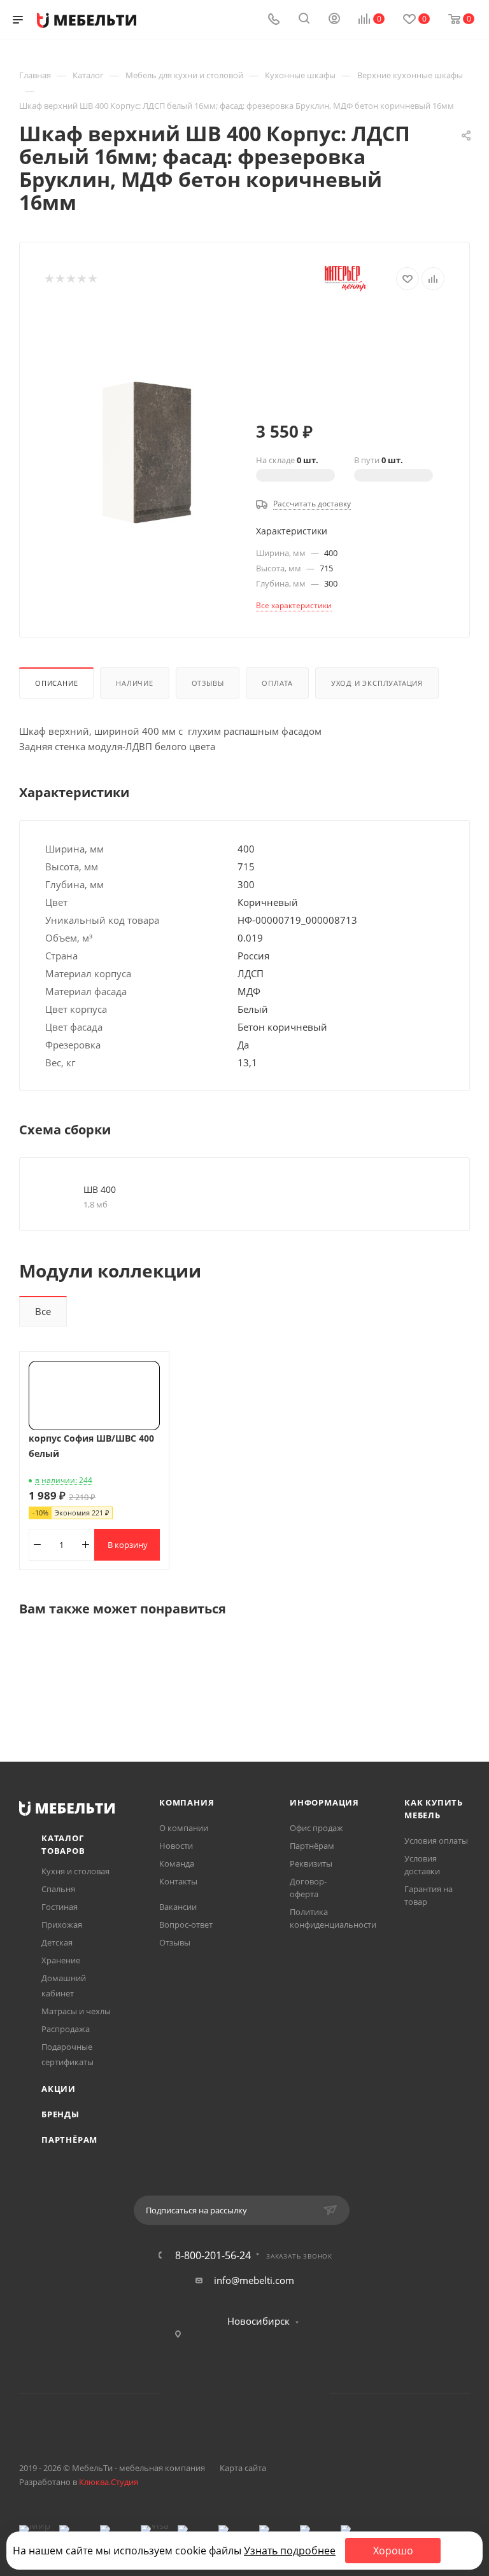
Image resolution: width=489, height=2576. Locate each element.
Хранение (61, 1960)
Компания (187, 1802)
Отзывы (208, 683)
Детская (57, 1942)
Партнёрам (69, 2140)
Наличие (135, 683)
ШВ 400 (100, 1189)
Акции (59, 2089)
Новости (176, 1846)
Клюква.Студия (109, 2482)
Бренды (60, 2114)
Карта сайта (243, 2468)
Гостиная (60, 1907)
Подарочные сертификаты (67, 2054)
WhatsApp (261, 2393)
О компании (184, 1828)
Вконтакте (196, 2393)
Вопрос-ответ (186, 1925)
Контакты (178, 1881)
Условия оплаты (436, 1841)
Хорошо (393, 2551)
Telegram (228, 2393)
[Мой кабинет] (334, 20)
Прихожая (62, 1925)
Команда (177, 1863)
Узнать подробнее (290, 2551)
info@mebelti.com (254, 2280)
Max (293, 2393)
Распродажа (66, 2029)
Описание (56, 683)
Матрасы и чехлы (76, 2011)
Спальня (58, 1889)
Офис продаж (316, 1828)
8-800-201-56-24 (213, 2255)
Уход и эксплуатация (377, 683)
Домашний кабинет (64, 1986)
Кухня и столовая (75, 1871)
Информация (324, 1802)
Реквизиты (311, 1863)
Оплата (277, 683)
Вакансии (178, 1907)
